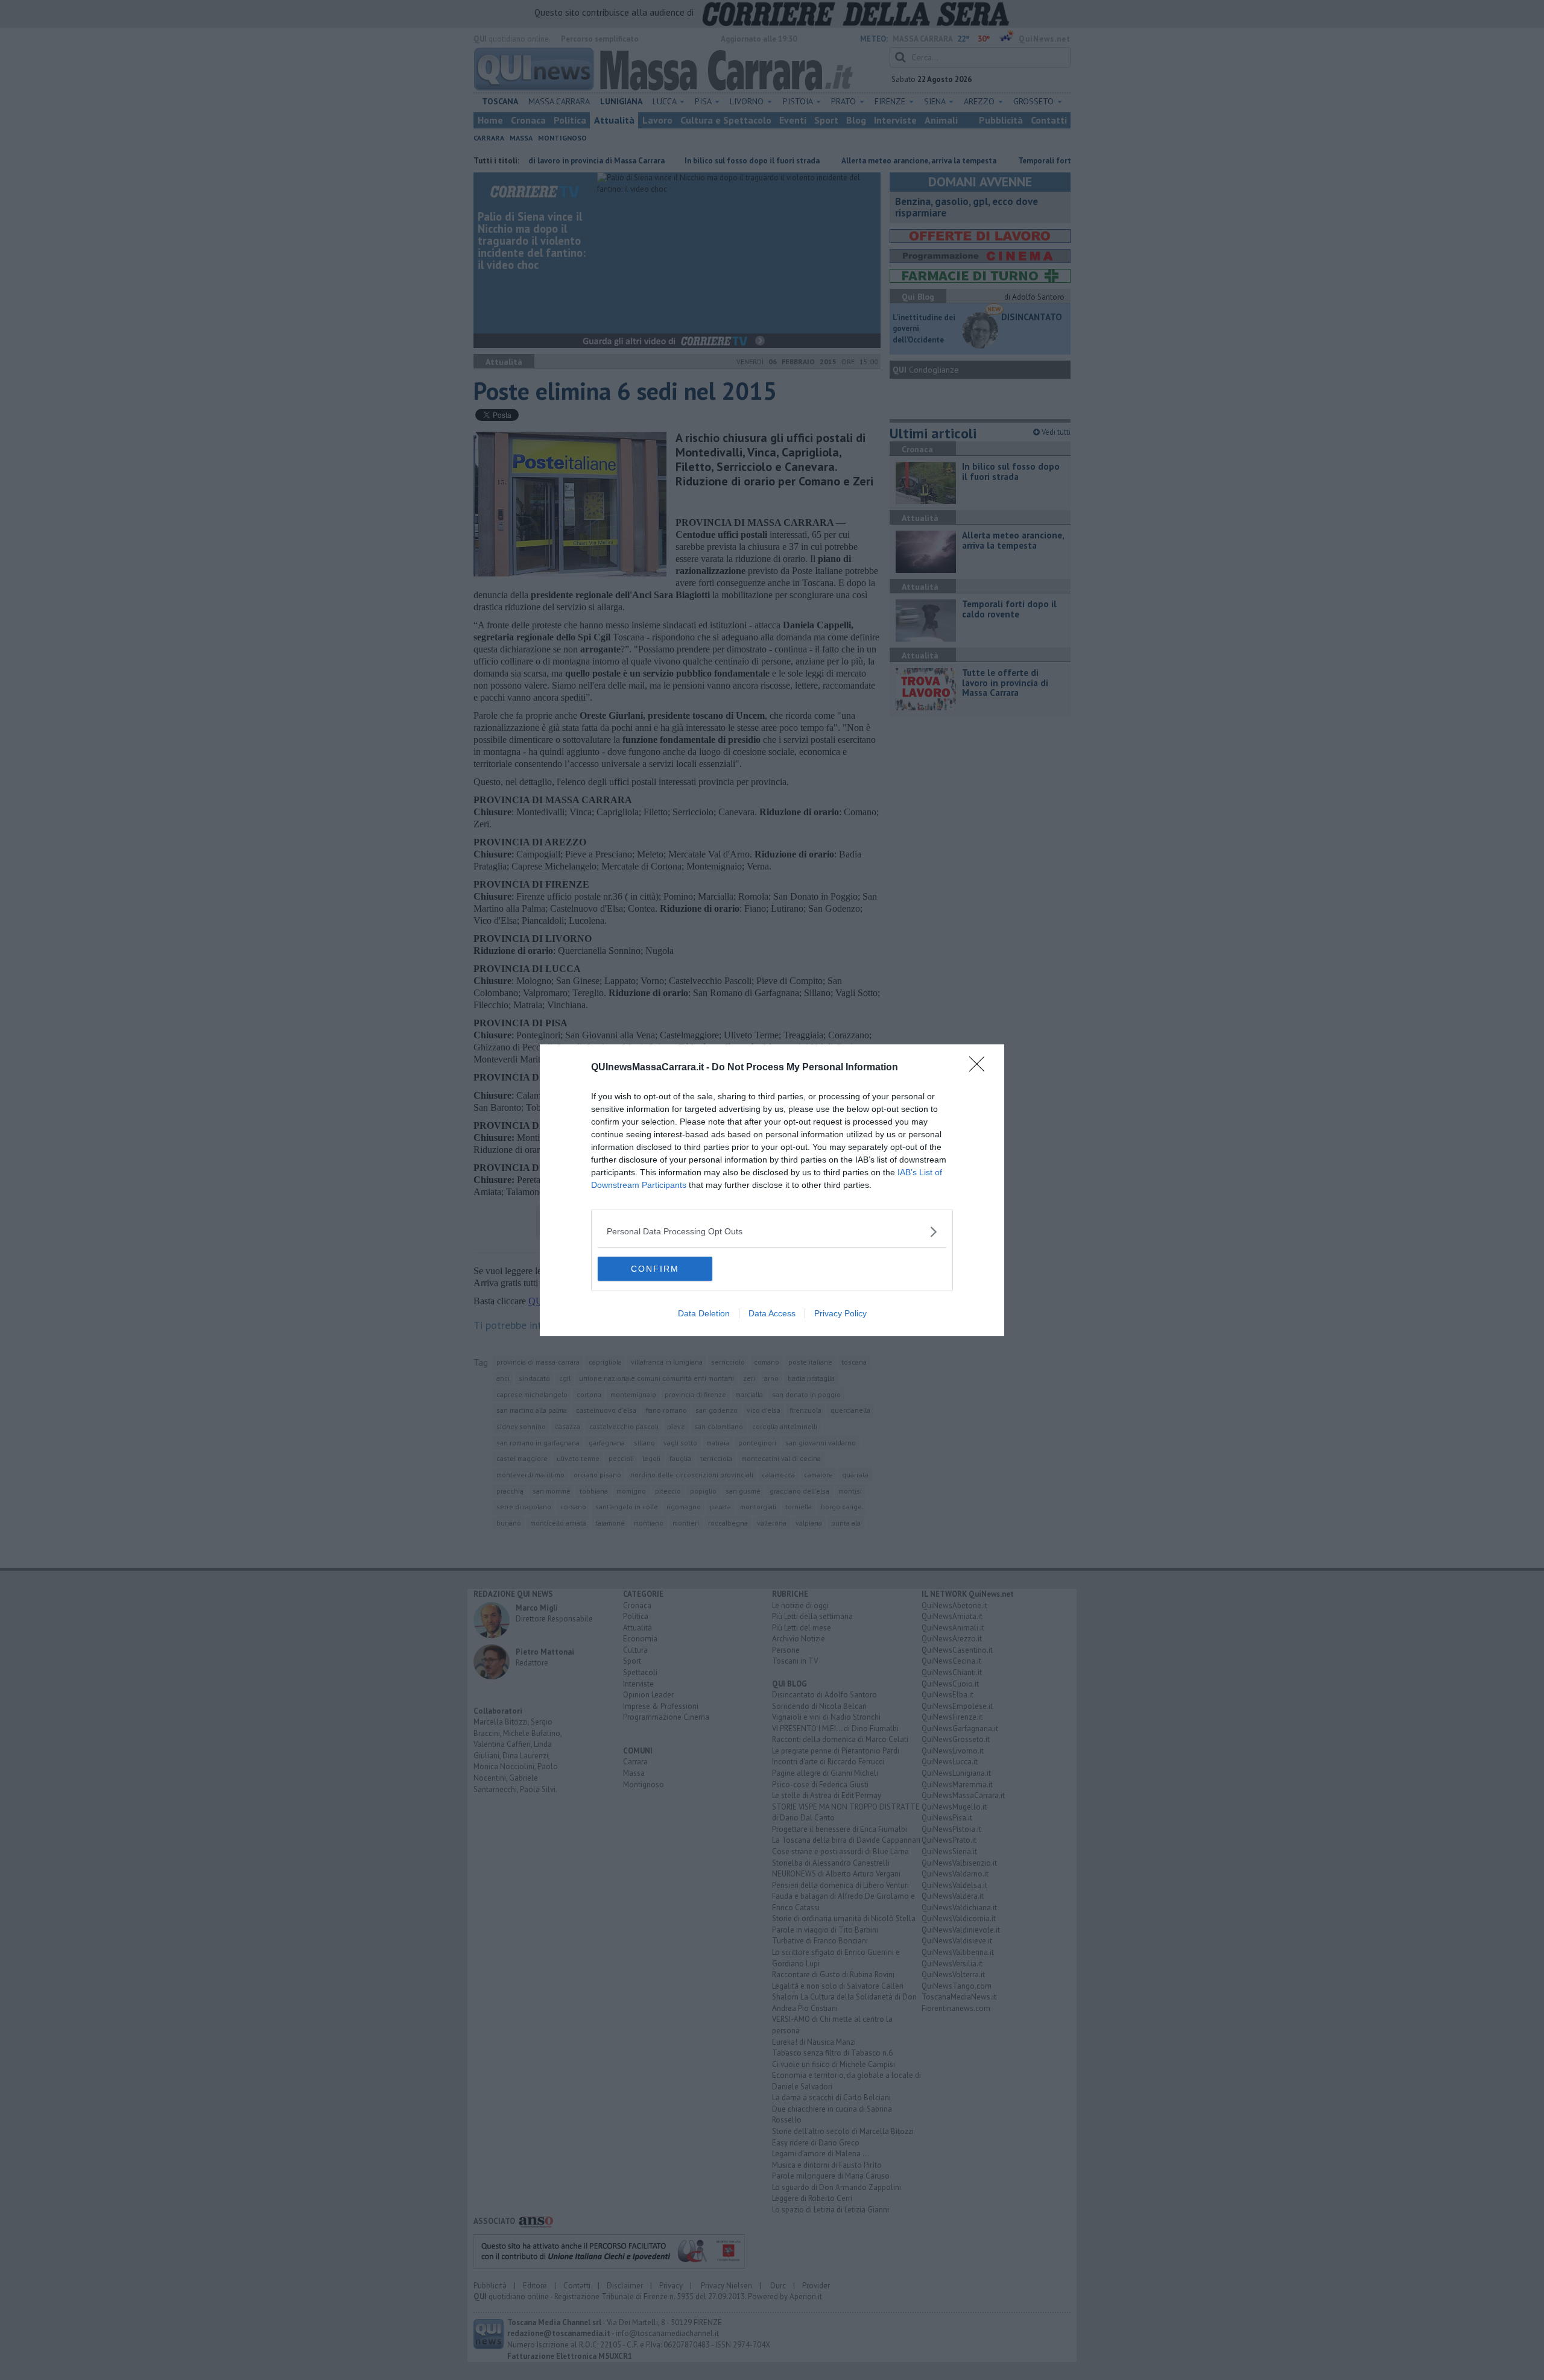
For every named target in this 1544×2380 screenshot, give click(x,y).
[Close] (981, 1068)
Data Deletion (704, 1313)
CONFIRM (655, 1269)
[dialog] (772, 1190)
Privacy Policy (840, 1313)
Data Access (772, 1313)
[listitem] (772, 1232)
